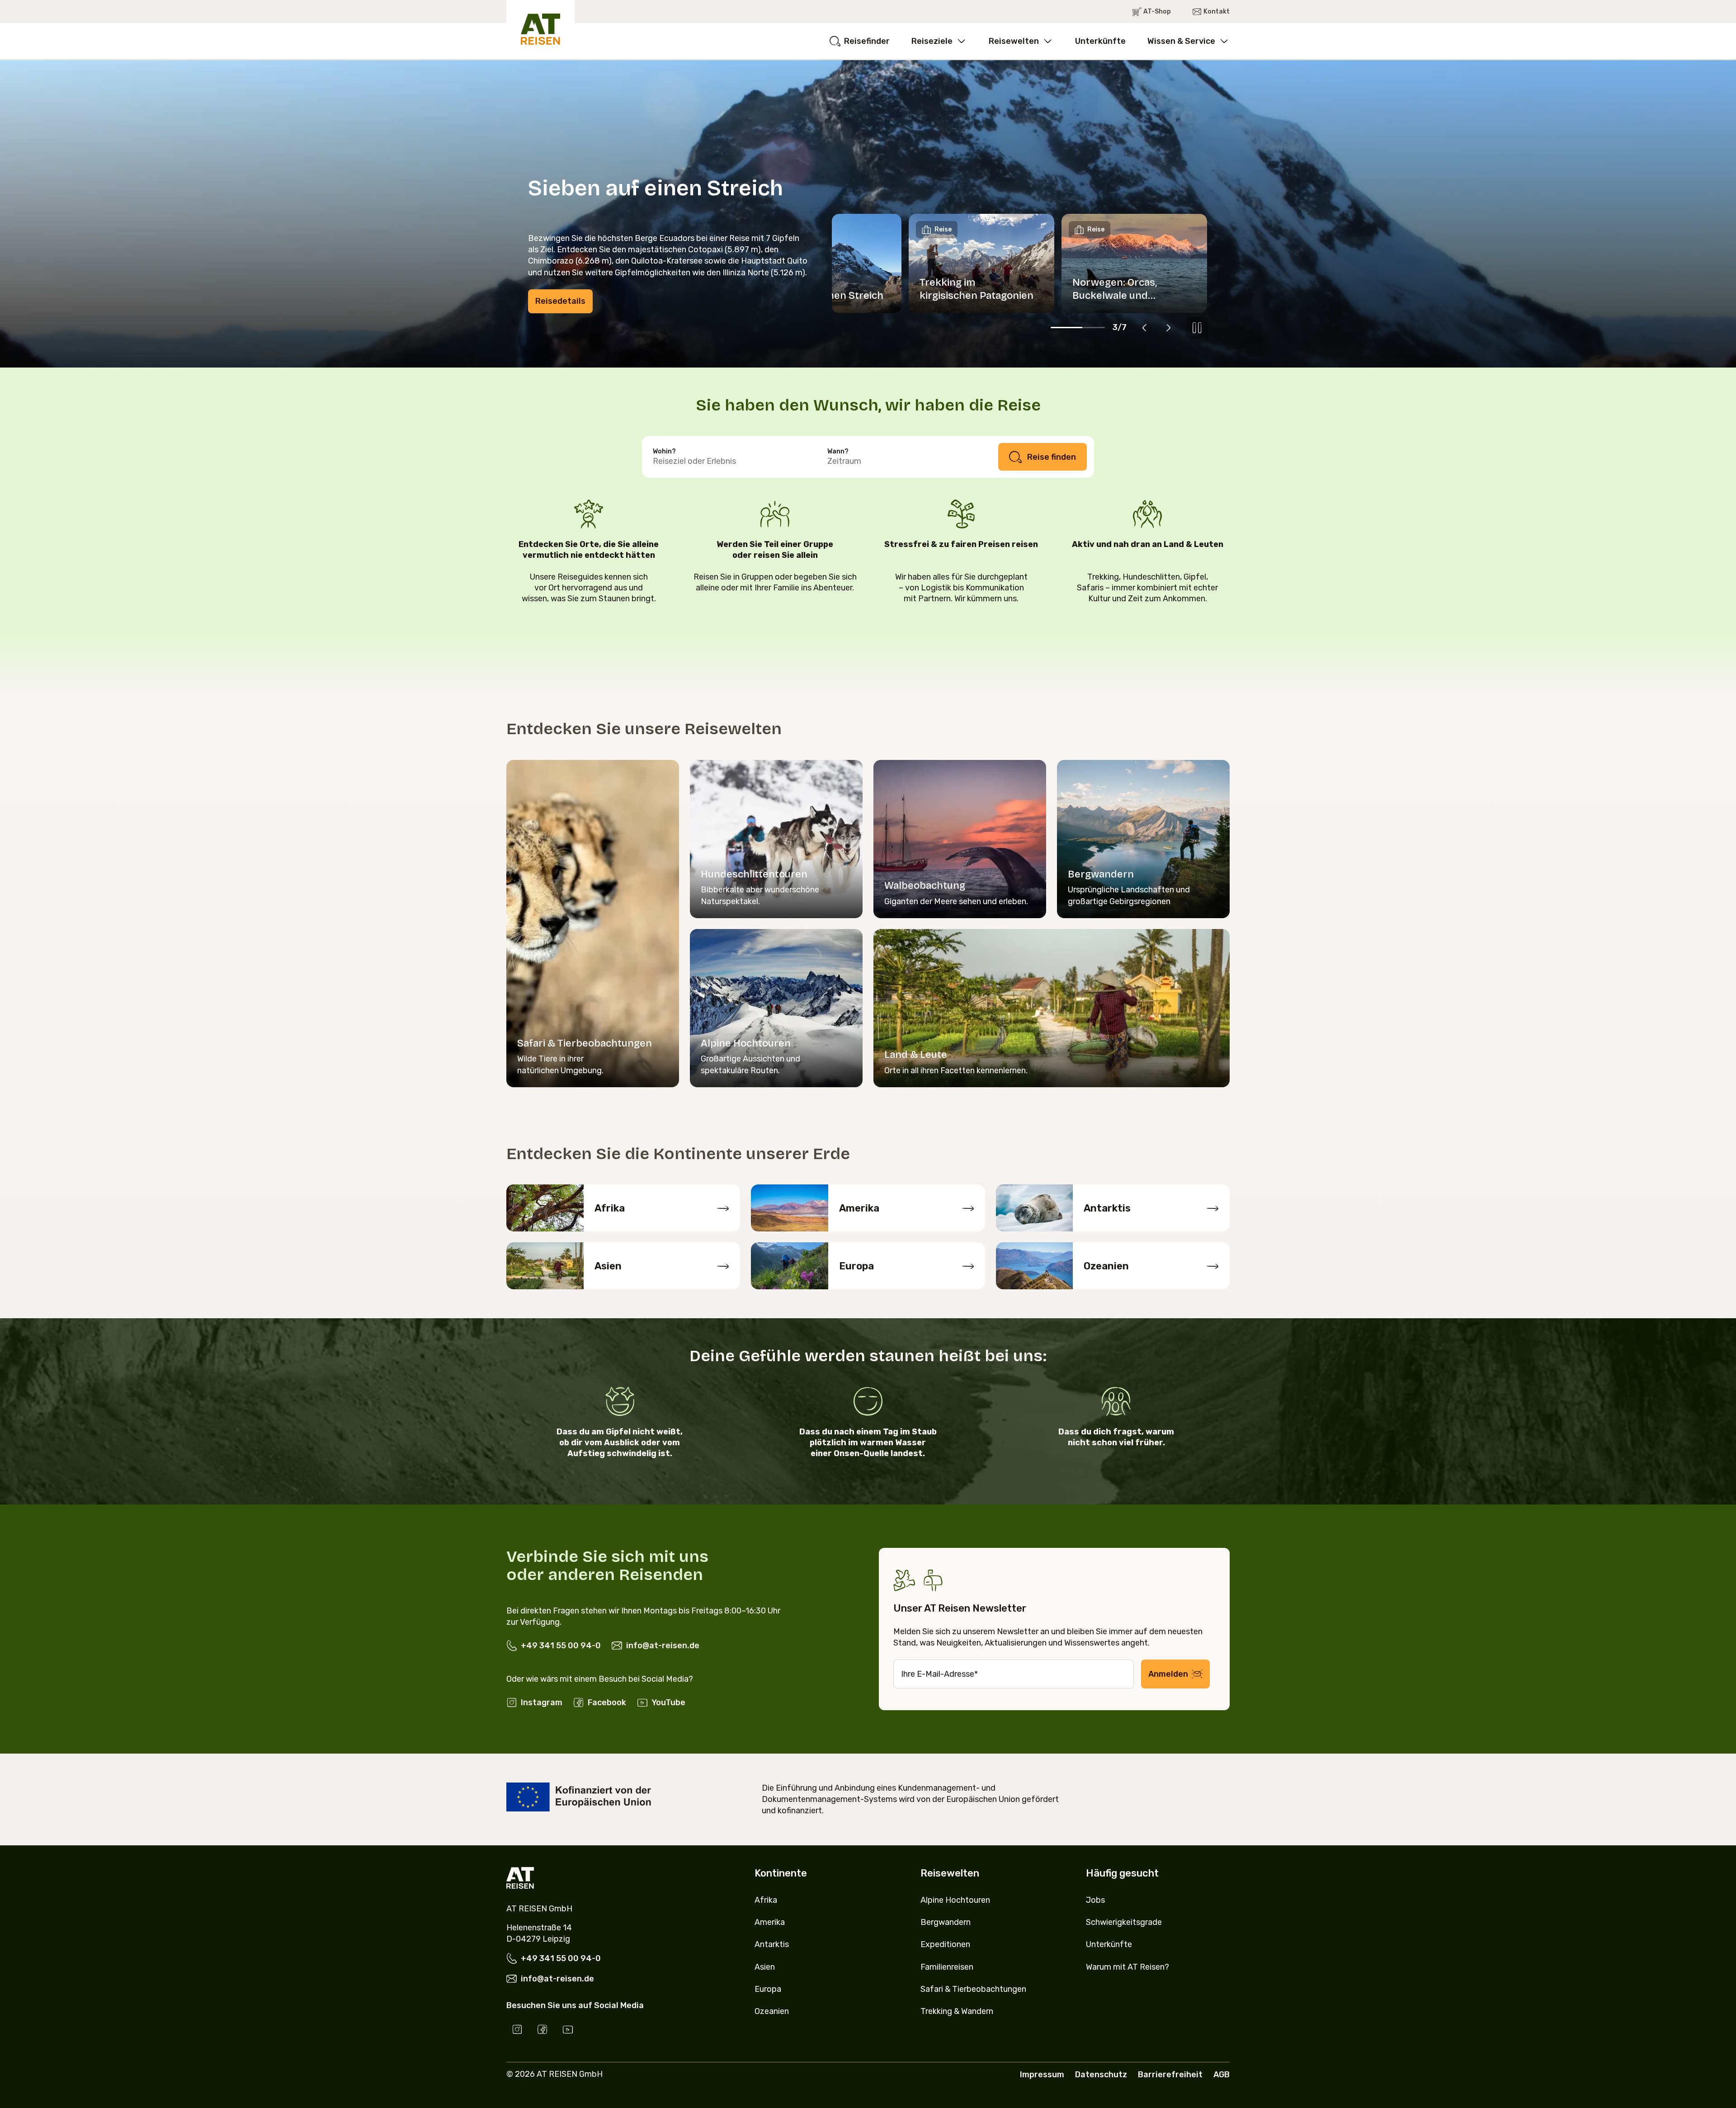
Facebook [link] (607, 1702)
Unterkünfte (1100, 41)
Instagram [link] (542, 1702)
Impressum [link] (1042, 2075)
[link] (517, 2029)
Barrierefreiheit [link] (1170, 2075)
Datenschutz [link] (1101, 2075)
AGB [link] (1222, 2075)
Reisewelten (1014, 41)
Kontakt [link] (1217, 12)
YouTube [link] (668, 1702)
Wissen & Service (1181, 41)
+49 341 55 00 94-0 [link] (561, 1646)
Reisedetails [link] (560, 301)
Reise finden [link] (1052, 457)
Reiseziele (932, 41)
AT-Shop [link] (1157, 12)
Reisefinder (867, 41)
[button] (1145, 328)
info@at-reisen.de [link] (663, 1646)
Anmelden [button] (1168, 1674)
